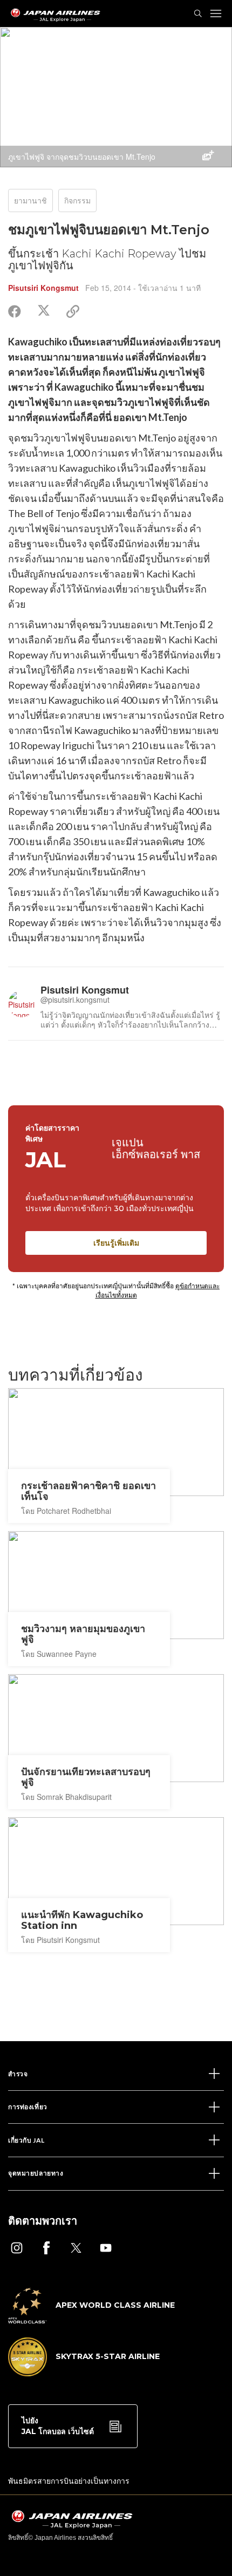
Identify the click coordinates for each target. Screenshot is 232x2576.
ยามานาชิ (30, 200)
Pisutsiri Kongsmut (43, 288)
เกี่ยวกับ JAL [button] (26, 2140)
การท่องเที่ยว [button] (28, 2107)
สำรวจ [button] (18, 2074)
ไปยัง (58, 2426)
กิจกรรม (77, 200)
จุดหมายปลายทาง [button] (36, 2173)
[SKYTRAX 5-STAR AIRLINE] (84, 2373)
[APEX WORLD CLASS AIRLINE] (91, 2320)
